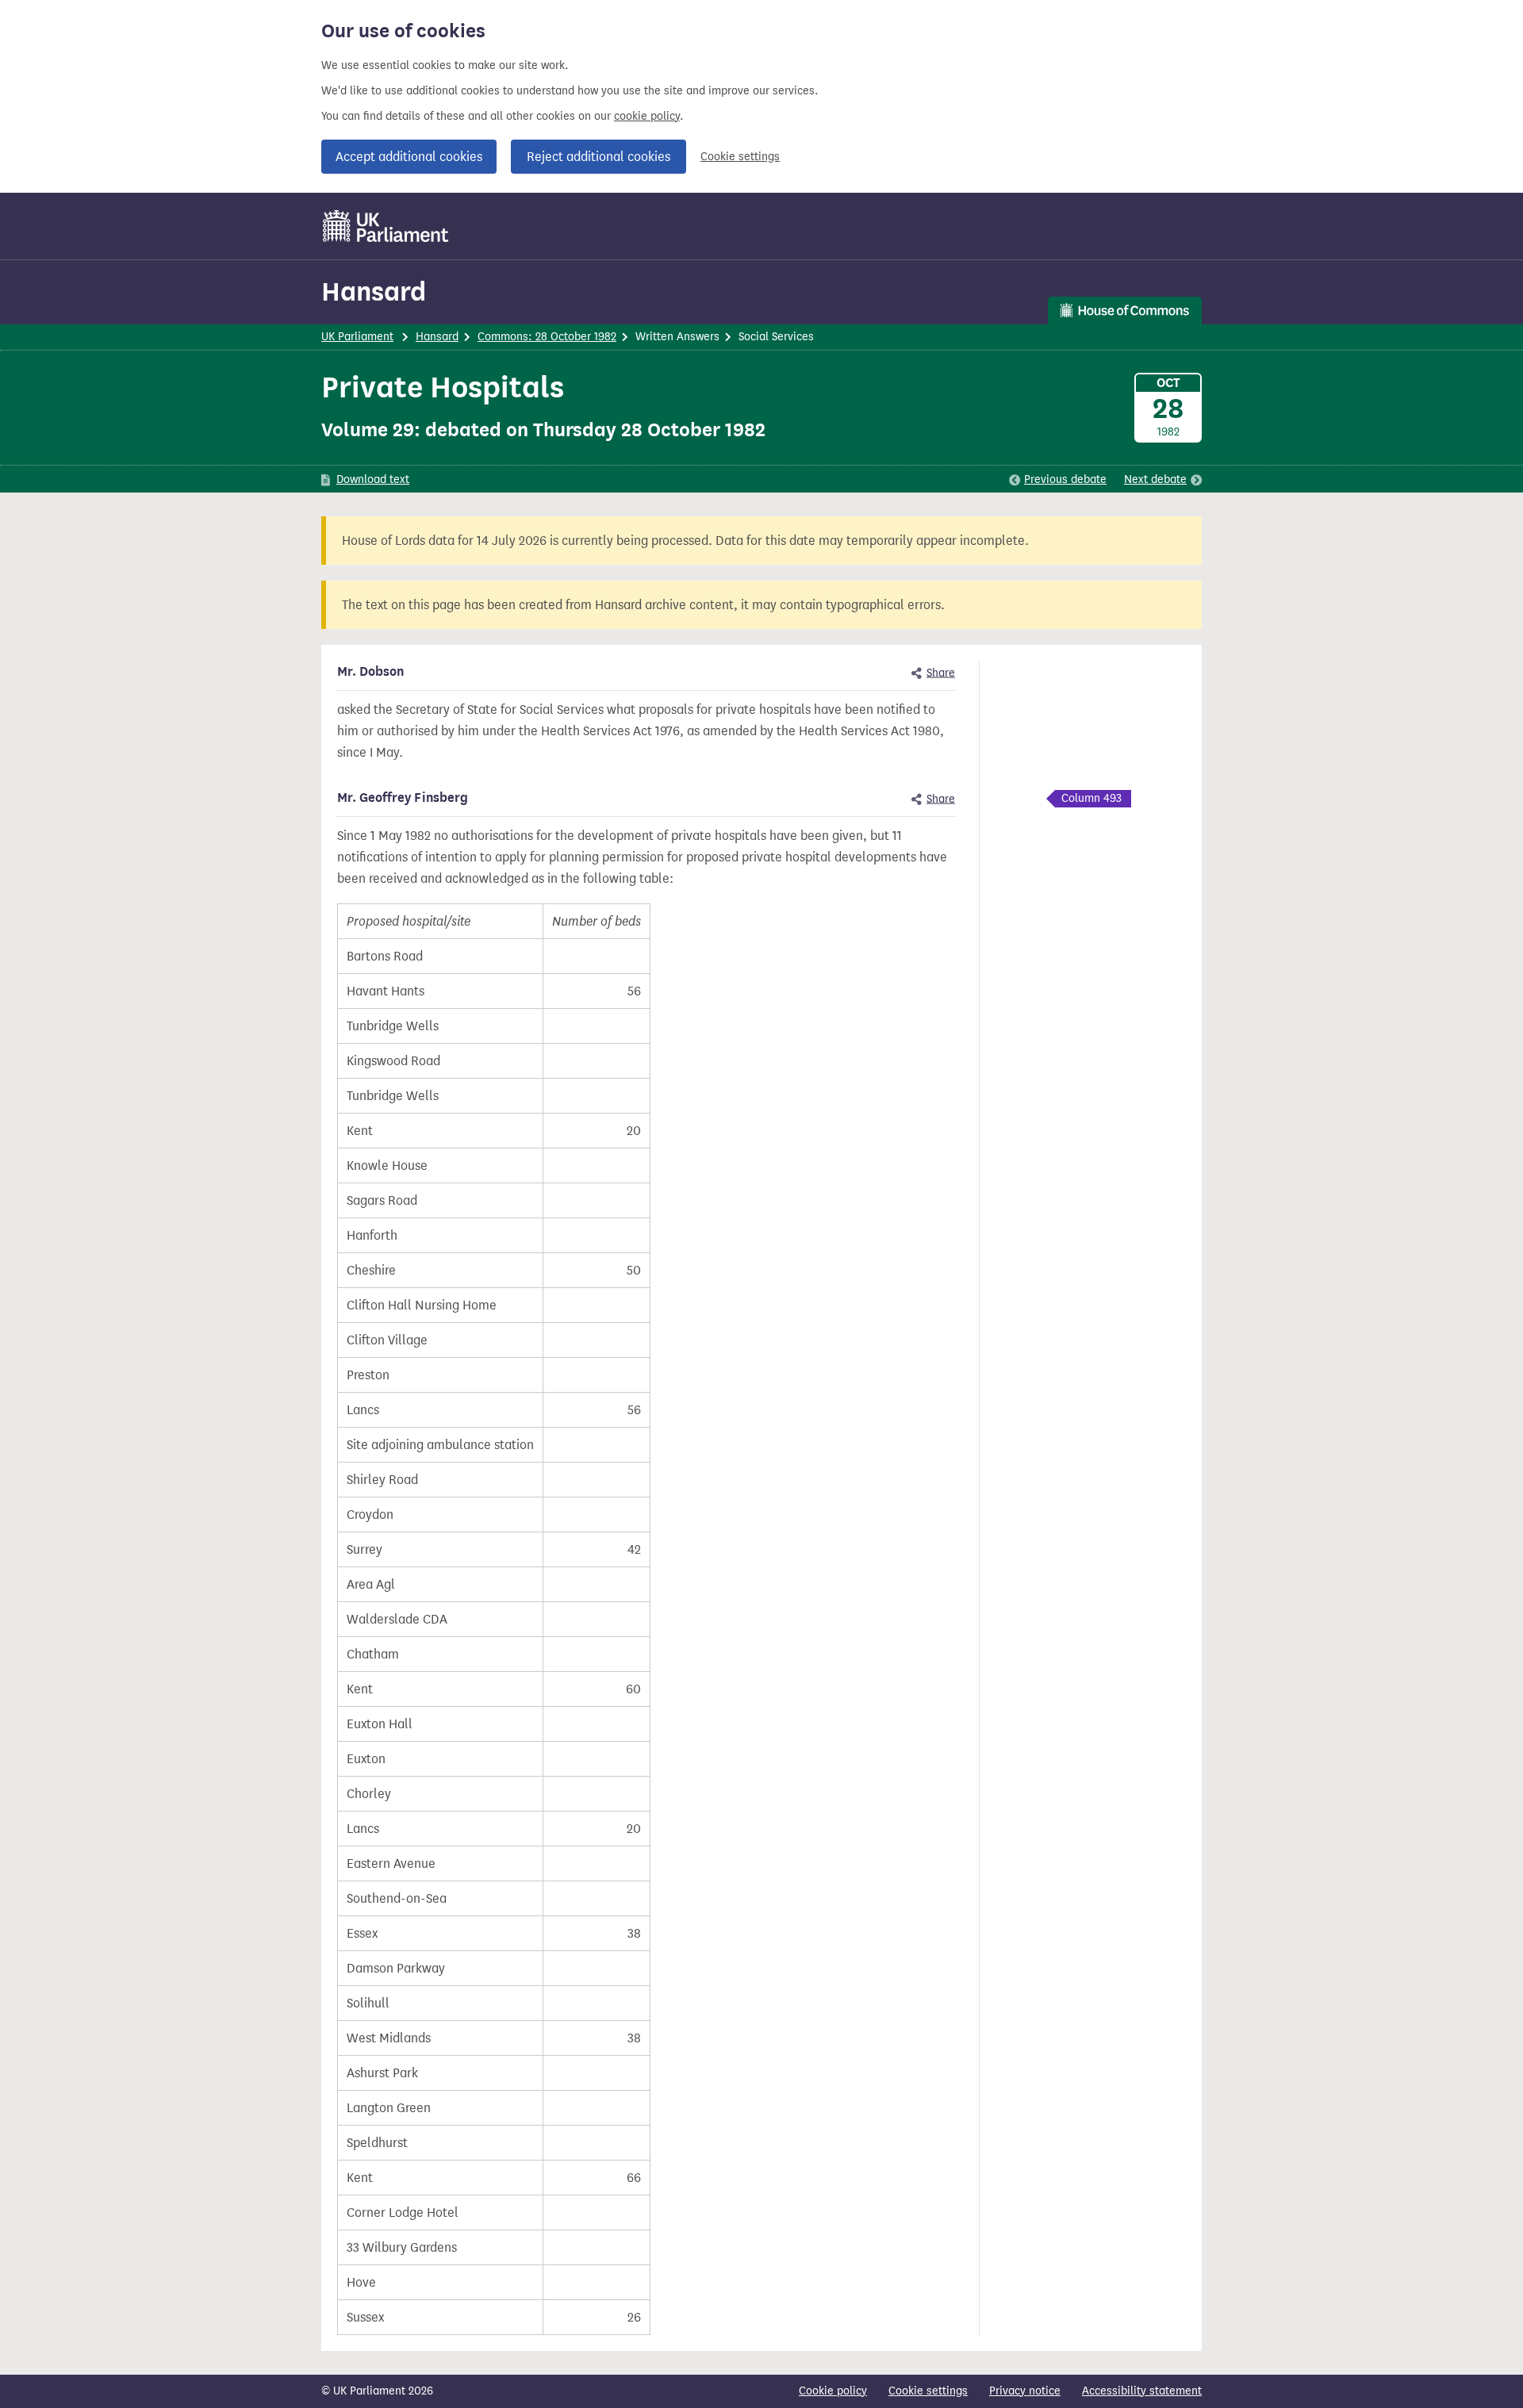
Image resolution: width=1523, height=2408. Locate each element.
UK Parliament (357, 337)
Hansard (374, 291)
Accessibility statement (1142, 2391)
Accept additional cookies (409, 157)
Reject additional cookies (598, 157)
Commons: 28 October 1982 (547, 337)
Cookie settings (740, 157)
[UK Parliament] (386, 226)
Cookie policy (833, 2391)
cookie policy (647, 116)
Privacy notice (1025, 2391)
